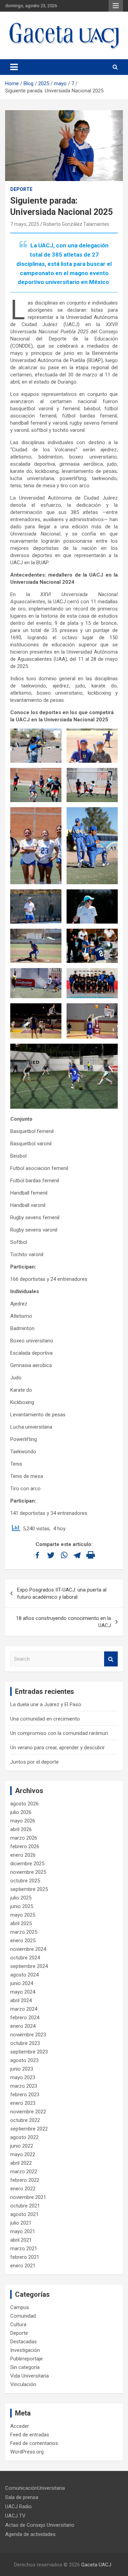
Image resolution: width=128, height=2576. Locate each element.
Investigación (25, 2350)
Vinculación (23, 2384)
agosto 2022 (24, 2137)
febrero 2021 (25, 2257)
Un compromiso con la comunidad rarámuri (59, 1733)
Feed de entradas (30, 2435)
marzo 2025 (24, 1932)
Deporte (21, 189)
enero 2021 (23, 2266)
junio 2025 (22, 1906)
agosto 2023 (24, 2060)
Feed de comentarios (34, 2443)
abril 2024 (21, 2000)
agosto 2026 (24, 1804)
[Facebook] (37, 1555)
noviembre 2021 (28, 2197)
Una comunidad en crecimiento (45, 1719)
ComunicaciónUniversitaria (35, 2488)
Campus (20, 2307)
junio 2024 (22, 1983)
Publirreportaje (26, 2359)
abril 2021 (21, 2240)
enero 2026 (23, 1855)
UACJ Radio (18, 2507)
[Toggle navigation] (14, 67)
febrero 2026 (25, 1846)
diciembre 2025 (27, 1864)
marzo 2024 (24, 2009)
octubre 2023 (25, 2043)
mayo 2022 (23, 2154)
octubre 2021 (25, 2206)
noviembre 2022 (28, 2112)
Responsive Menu (116, 6)
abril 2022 (21, 2163)
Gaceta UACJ (96, 2565)
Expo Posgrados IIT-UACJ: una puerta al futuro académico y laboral (62, 1593)
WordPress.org (27, 2452)
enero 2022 (23, 2189)
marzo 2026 (24, 1838)
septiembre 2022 (29, 2129)
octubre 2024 (25, 1958)
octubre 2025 (25, 1881)
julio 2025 (21, 1898)
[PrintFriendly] (91, 1555)
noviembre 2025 (28, 1872)
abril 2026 (21, 1829)
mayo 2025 (23, 1915)
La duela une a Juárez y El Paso (46, 1704)
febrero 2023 (25, 2095)
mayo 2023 (23, 2077)
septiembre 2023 (29, 2052)
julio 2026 (21, 1812)
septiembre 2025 (29, 1889)
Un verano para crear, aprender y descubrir (58, 1748)
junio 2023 (22, 2069)
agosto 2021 (24, 2214)
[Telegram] (77, 1555)
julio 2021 (21, 2223)
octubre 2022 (25, 2120)
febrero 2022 (25, 2180)
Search (111, 1659)
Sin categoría (25, 2367)
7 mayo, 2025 (25, 224)
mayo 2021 (23, 2231)
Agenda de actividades (30, 2534)
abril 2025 (21, 1923)
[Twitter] (51, 1555)
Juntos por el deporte (34, 1762)
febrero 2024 (25, 2018)
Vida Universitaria (30, 2376)
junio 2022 (22, 2146)
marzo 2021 (24, 2249)
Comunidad (23, 2316)
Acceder (20, 2426)
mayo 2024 (23, 1992)
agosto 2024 (24, 1975)
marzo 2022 (24, 2172)
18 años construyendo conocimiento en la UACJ (63, 1622)
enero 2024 (23, 2026)
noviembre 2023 (28, 2035)
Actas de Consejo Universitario (40, 2525)
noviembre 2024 (28, 1949)
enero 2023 (23, 2103)
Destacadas (24, 2342)
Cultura (18, 2324)
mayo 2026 (23, 1821)
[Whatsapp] (64, 1555)
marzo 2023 (24, 2086)
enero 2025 (23, 1941)
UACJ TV (15, 2516)
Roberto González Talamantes (76, 224)
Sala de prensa (22, 2497)
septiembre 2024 (29, 1966)
